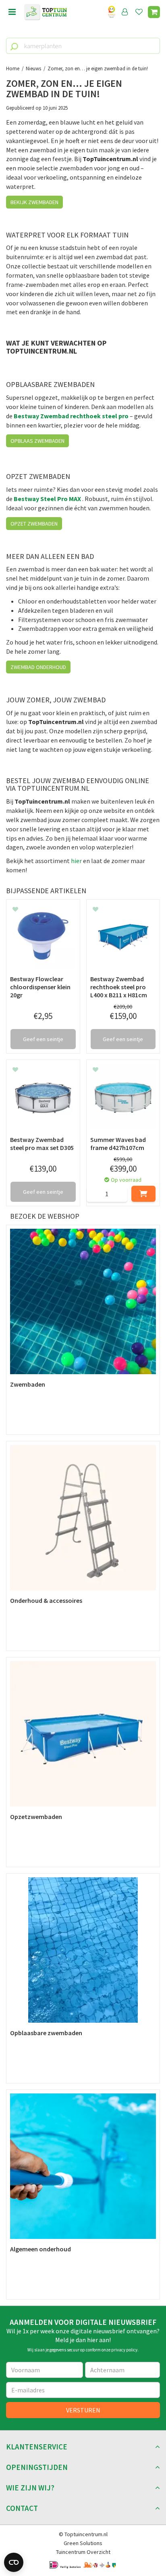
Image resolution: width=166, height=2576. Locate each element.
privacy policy (124, 2350)
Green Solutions (83, 2543)
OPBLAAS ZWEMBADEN (37, 441)
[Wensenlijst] (139, 12)
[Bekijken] (154, 12)
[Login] (125, 12)
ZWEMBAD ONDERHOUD (38, 667)
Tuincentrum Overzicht (83, 2552)
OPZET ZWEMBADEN (34, 524)
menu (12, 12)
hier (76, 861)
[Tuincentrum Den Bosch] (46, 12)
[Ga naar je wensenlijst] (141, 12)
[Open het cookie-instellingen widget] (14, 2562)
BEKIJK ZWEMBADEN (34, 202)
